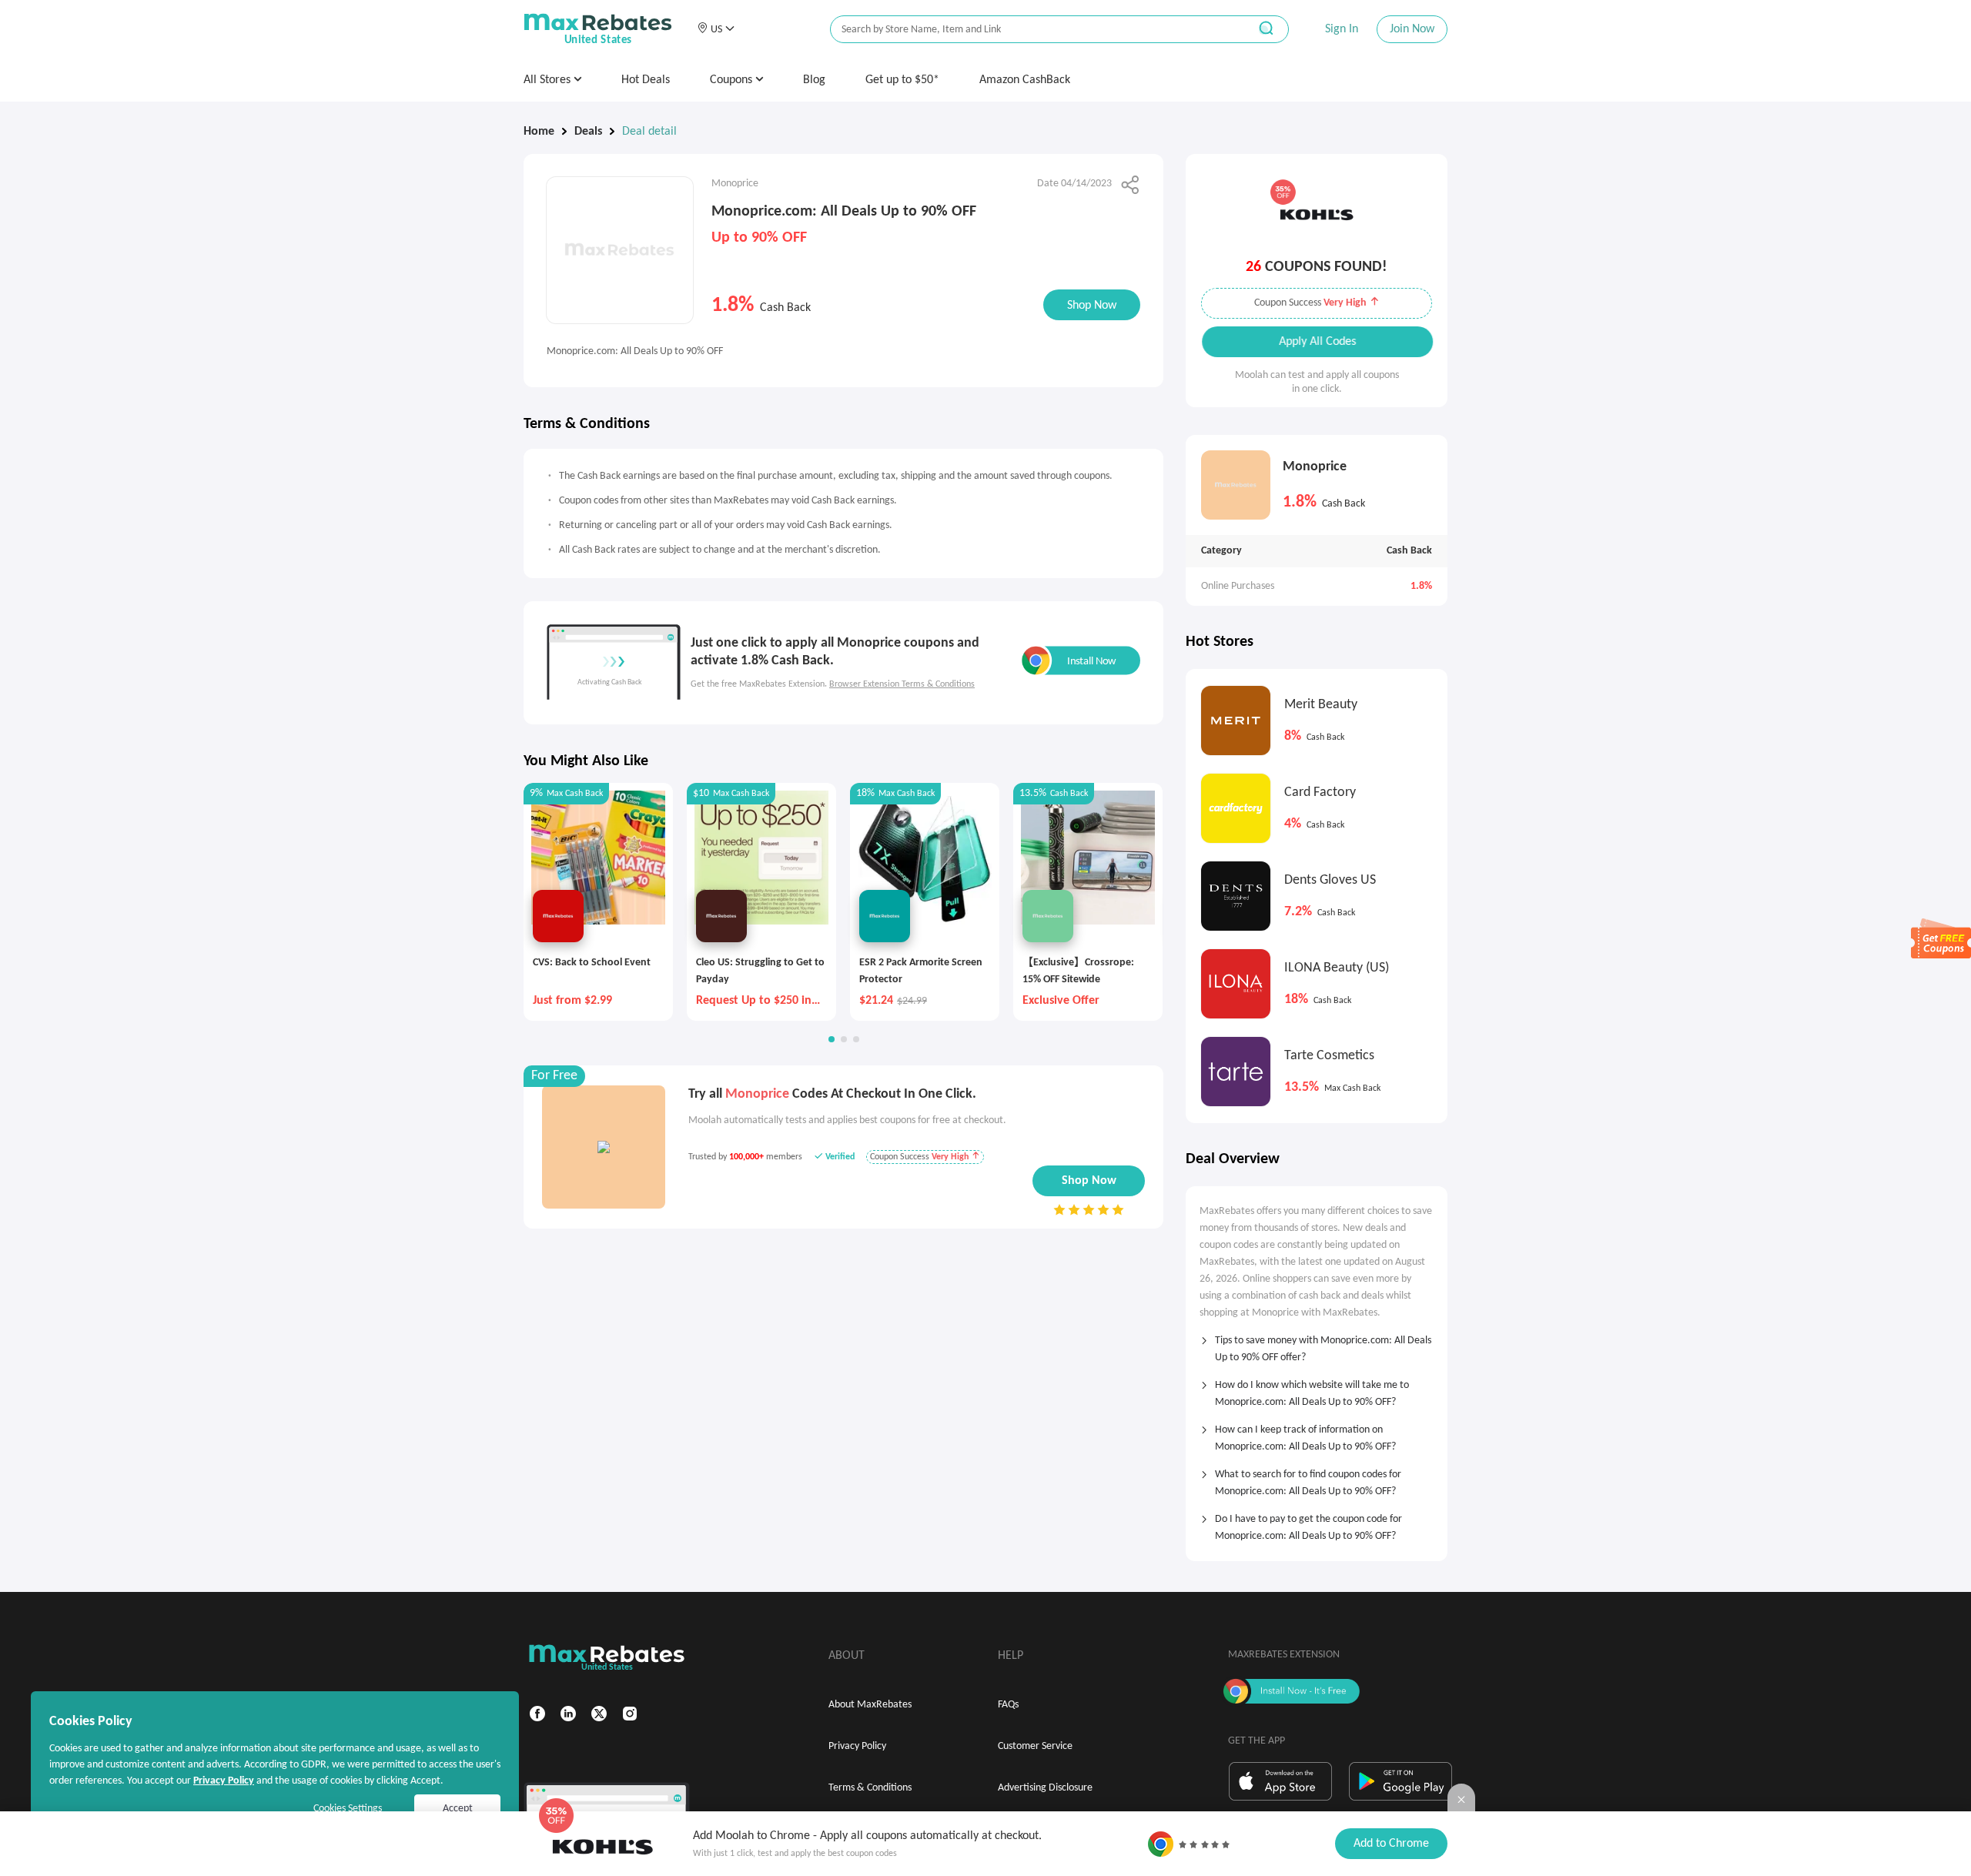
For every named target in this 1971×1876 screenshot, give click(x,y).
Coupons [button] (733, 80)
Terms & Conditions (870, 1788)
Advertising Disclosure (1045, 1788)
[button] (716, 29)
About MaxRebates (870, 1705)
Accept (458, 1809)
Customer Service (1035, 1746)
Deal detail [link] (649, 132)
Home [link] (539, 132)
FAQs (1008, 1705)
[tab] (1317, 1344)
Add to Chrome (1391, 1844)
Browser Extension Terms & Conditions (902, 684)
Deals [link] (588, 132)
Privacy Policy (857, 1746)
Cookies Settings (348, 1809)
